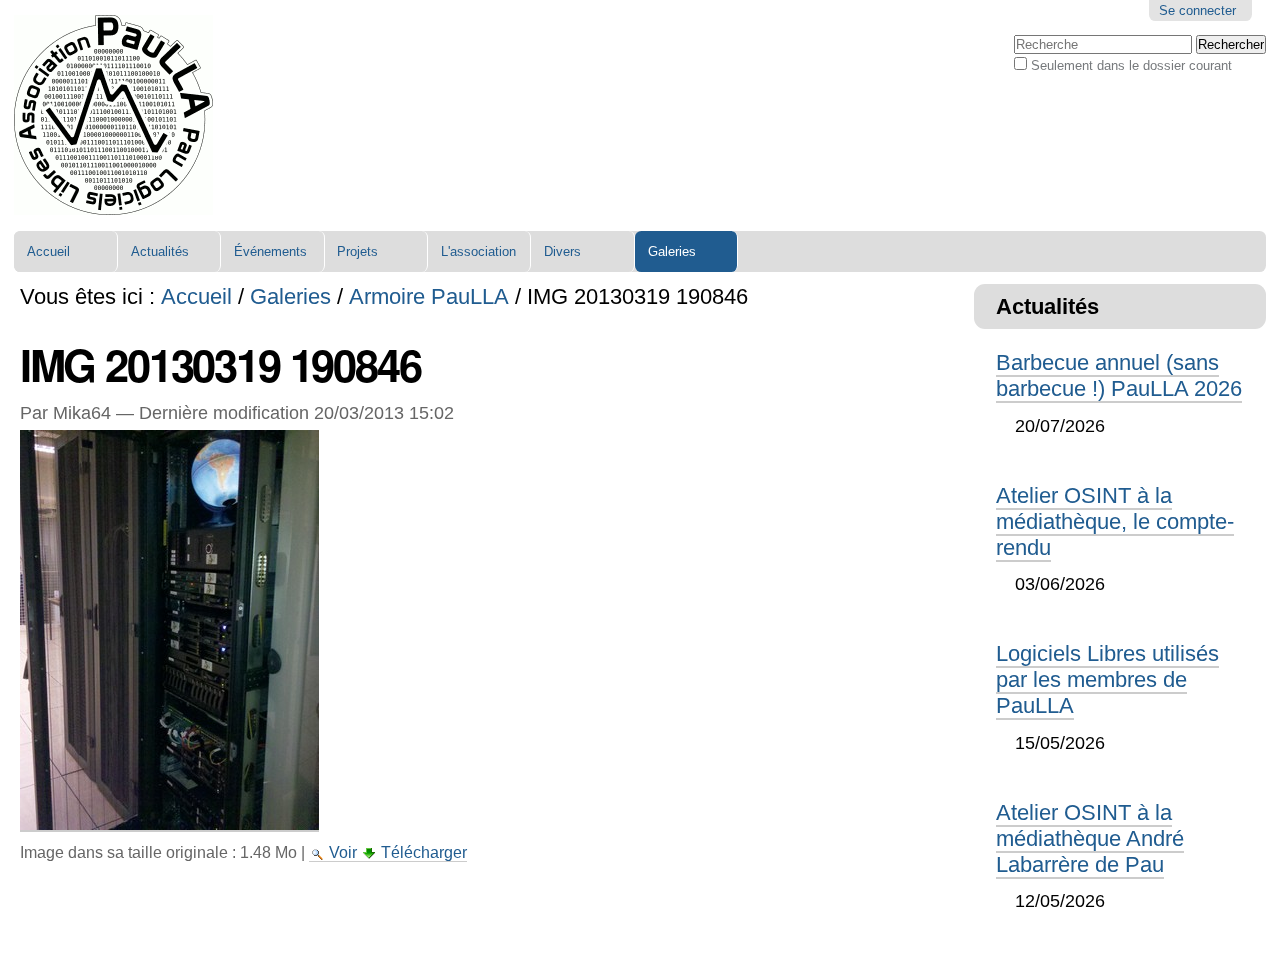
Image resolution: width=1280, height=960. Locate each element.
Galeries (672, 251)
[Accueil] (113, 115)
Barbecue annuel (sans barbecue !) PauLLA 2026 (1119, 375)
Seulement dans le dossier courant (1131, 65)
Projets (357, 251)
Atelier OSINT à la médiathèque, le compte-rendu (1115, 521)
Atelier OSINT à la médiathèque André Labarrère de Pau (1090, 838)
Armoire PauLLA (429, 296)
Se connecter (1197, 10)
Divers (562, 251)
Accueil (48, 251)
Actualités (160, 251)
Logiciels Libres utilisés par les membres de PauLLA (1107, 679)
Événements (270, 251)
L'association (478, 251)
